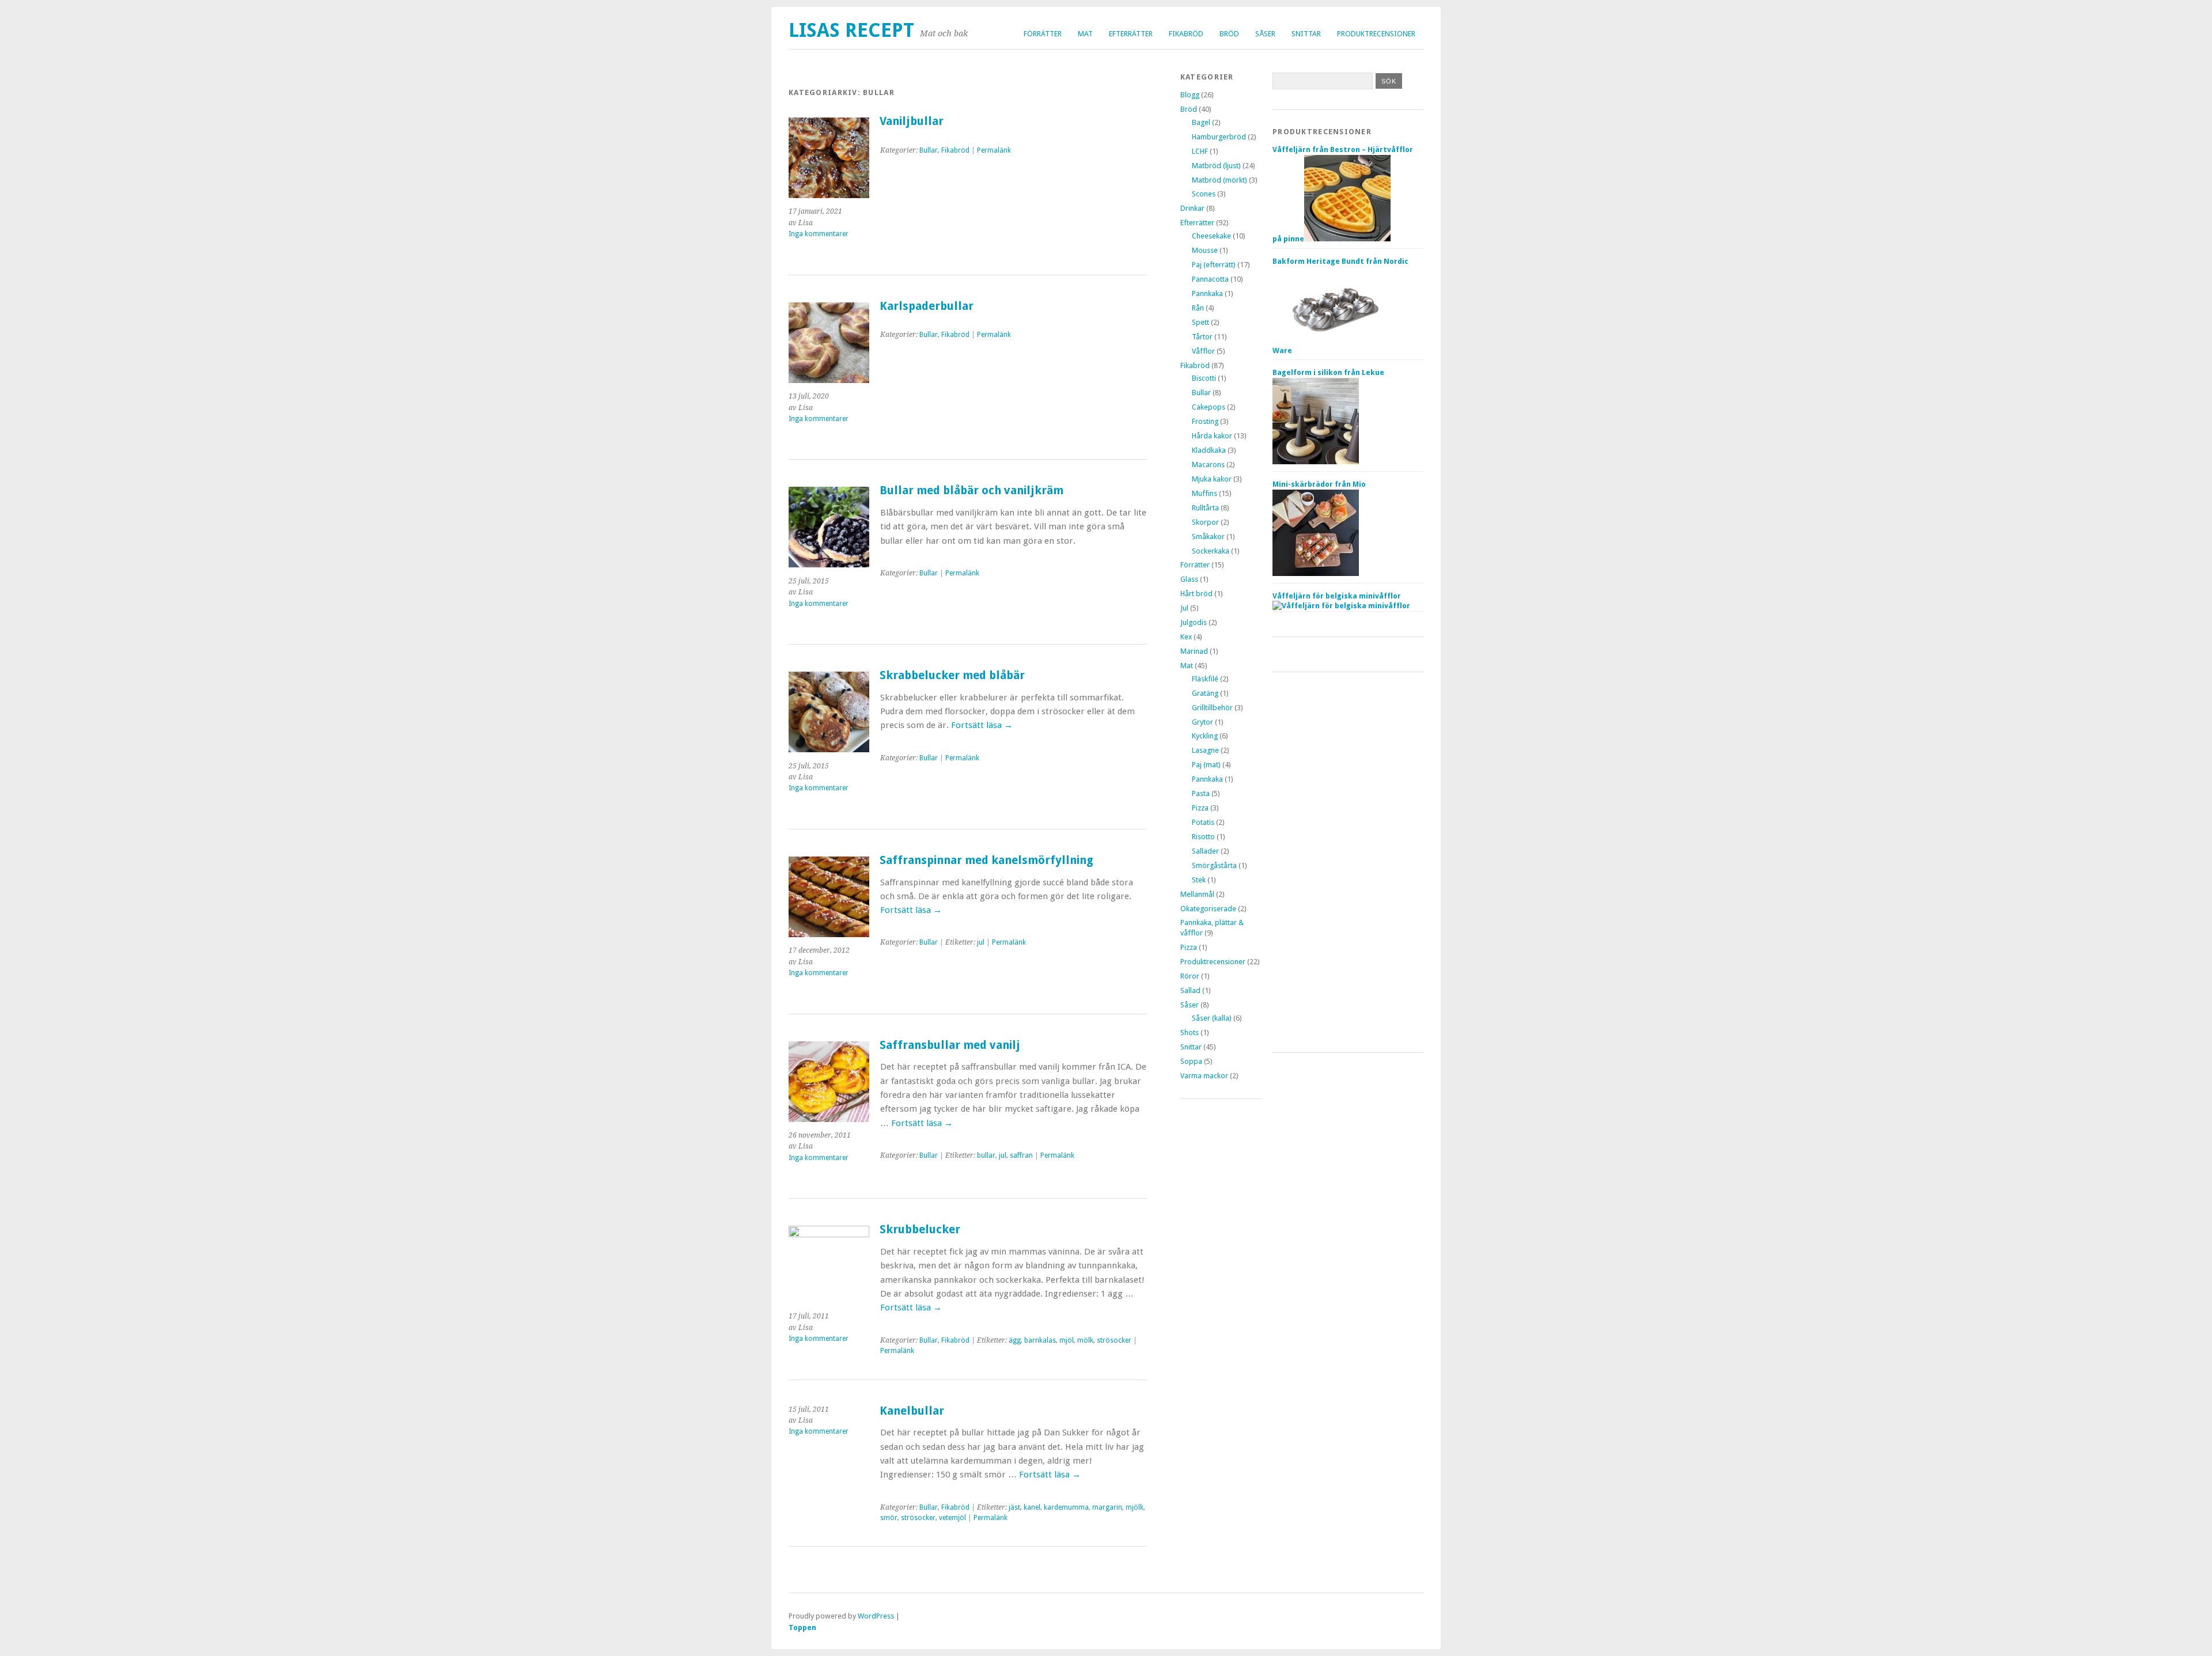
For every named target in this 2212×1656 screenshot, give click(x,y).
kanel (1032, 1507)
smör (889, 1518)
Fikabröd (1186, 34)
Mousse (1205, 250)
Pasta (1201, 793)
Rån (1198, 308)
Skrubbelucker (920, 1229)
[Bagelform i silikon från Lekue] (1316, 462)
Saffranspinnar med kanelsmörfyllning (986, 860)
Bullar (929, 150)
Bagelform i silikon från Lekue (1328, 372)
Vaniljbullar (912, 121)
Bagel (1201, 122)
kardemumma (1066, 1507)
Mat (1085, 34)
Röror (1190, 976)
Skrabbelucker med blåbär (952, 675)
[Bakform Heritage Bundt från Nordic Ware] (1335, 350)
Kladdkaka (1209, 450)
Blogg (1190, 95)
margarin (1107, 1507)
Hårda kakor (1212, 436)
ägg (1015, 1340)
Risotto (1203, 837)
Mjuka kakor (1212, 479)
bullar (986, 1155)
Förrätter (1043, 34)
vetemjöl (952, 1518)
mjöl (1067, 1340)
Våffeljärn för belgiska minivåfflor (1337, 596)
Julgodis (1194, 622)
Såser (1265, 34)
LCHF (1200, 151)
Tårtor (1202, 337)
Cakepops (1209, 407)
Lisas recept (851, 30)
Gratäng (1205, 693)
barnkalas (1040, 1340)
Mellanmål (1197, 894)
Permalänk (994, 150)
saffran (1021, 1155)
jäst (1014, 1507)
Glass (1189, 579)
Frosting (1205, 421)
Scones (1204, 194)
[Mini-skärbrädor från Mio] (1316, 573)
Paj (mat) (1206, 765)
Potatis (1203, 822)
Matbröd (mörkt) (1219, 180)
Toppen (802, 1627)
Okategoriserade (1208, 909)
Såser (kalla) (1212, 1018)
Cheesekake (1211, 236)
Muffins (1205, 493)
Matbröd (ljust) (1216, 166)
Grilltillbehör (1212, 708)
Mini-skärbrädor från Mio (1319, 484)
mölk (1085, 1340)
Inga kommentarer (819, 234)
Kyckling (1205, 736)
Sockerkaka (1211, 551)
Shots (1190, 1032)
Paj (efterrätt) (1214, 265)
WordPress (876, 1616)
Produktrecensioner (1376, 34)
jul (981, 942)
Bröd (1229, 34)
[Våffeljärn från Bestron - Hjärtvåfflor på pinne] (1347, 239)
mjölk (1135, 1507)
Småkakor (1208, 537)
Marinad (1194, 651)
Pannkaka (1207, 293)
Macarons (1208, 465)
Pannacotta (1210, 279)
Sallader (1205, 851)
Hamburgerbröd (1219, 137)
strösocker (1114, 1340)
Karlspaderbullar (927, 306)
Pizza (1200, 808)
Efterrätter (1131, 34)
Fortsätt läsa (982, 725)
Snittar (1306, 34)
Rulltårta (1205, 508)
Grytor (1202, 722)
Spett (1200, 322)
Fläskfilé (1205, 679)
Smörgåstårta (1214, 865)
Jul (1184, 608)
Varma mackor (1204, 1076)
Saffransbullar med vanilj (950, 1045)
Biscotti (1204, 378)
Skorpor (1205, 522)
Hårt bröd (1196, 594)
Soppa (1191, 1061)
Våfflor (1203, 351)
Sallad (1190, 990)
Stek (1199, 880)
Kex (1186, 637)
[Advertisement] (1348, 862)
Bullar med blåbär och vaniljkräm (971, 490)
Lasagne (1205, 750)
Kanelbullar (912, 1411)
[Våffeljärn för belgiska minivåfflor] (1341, 606)
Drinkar (1192, 208)
